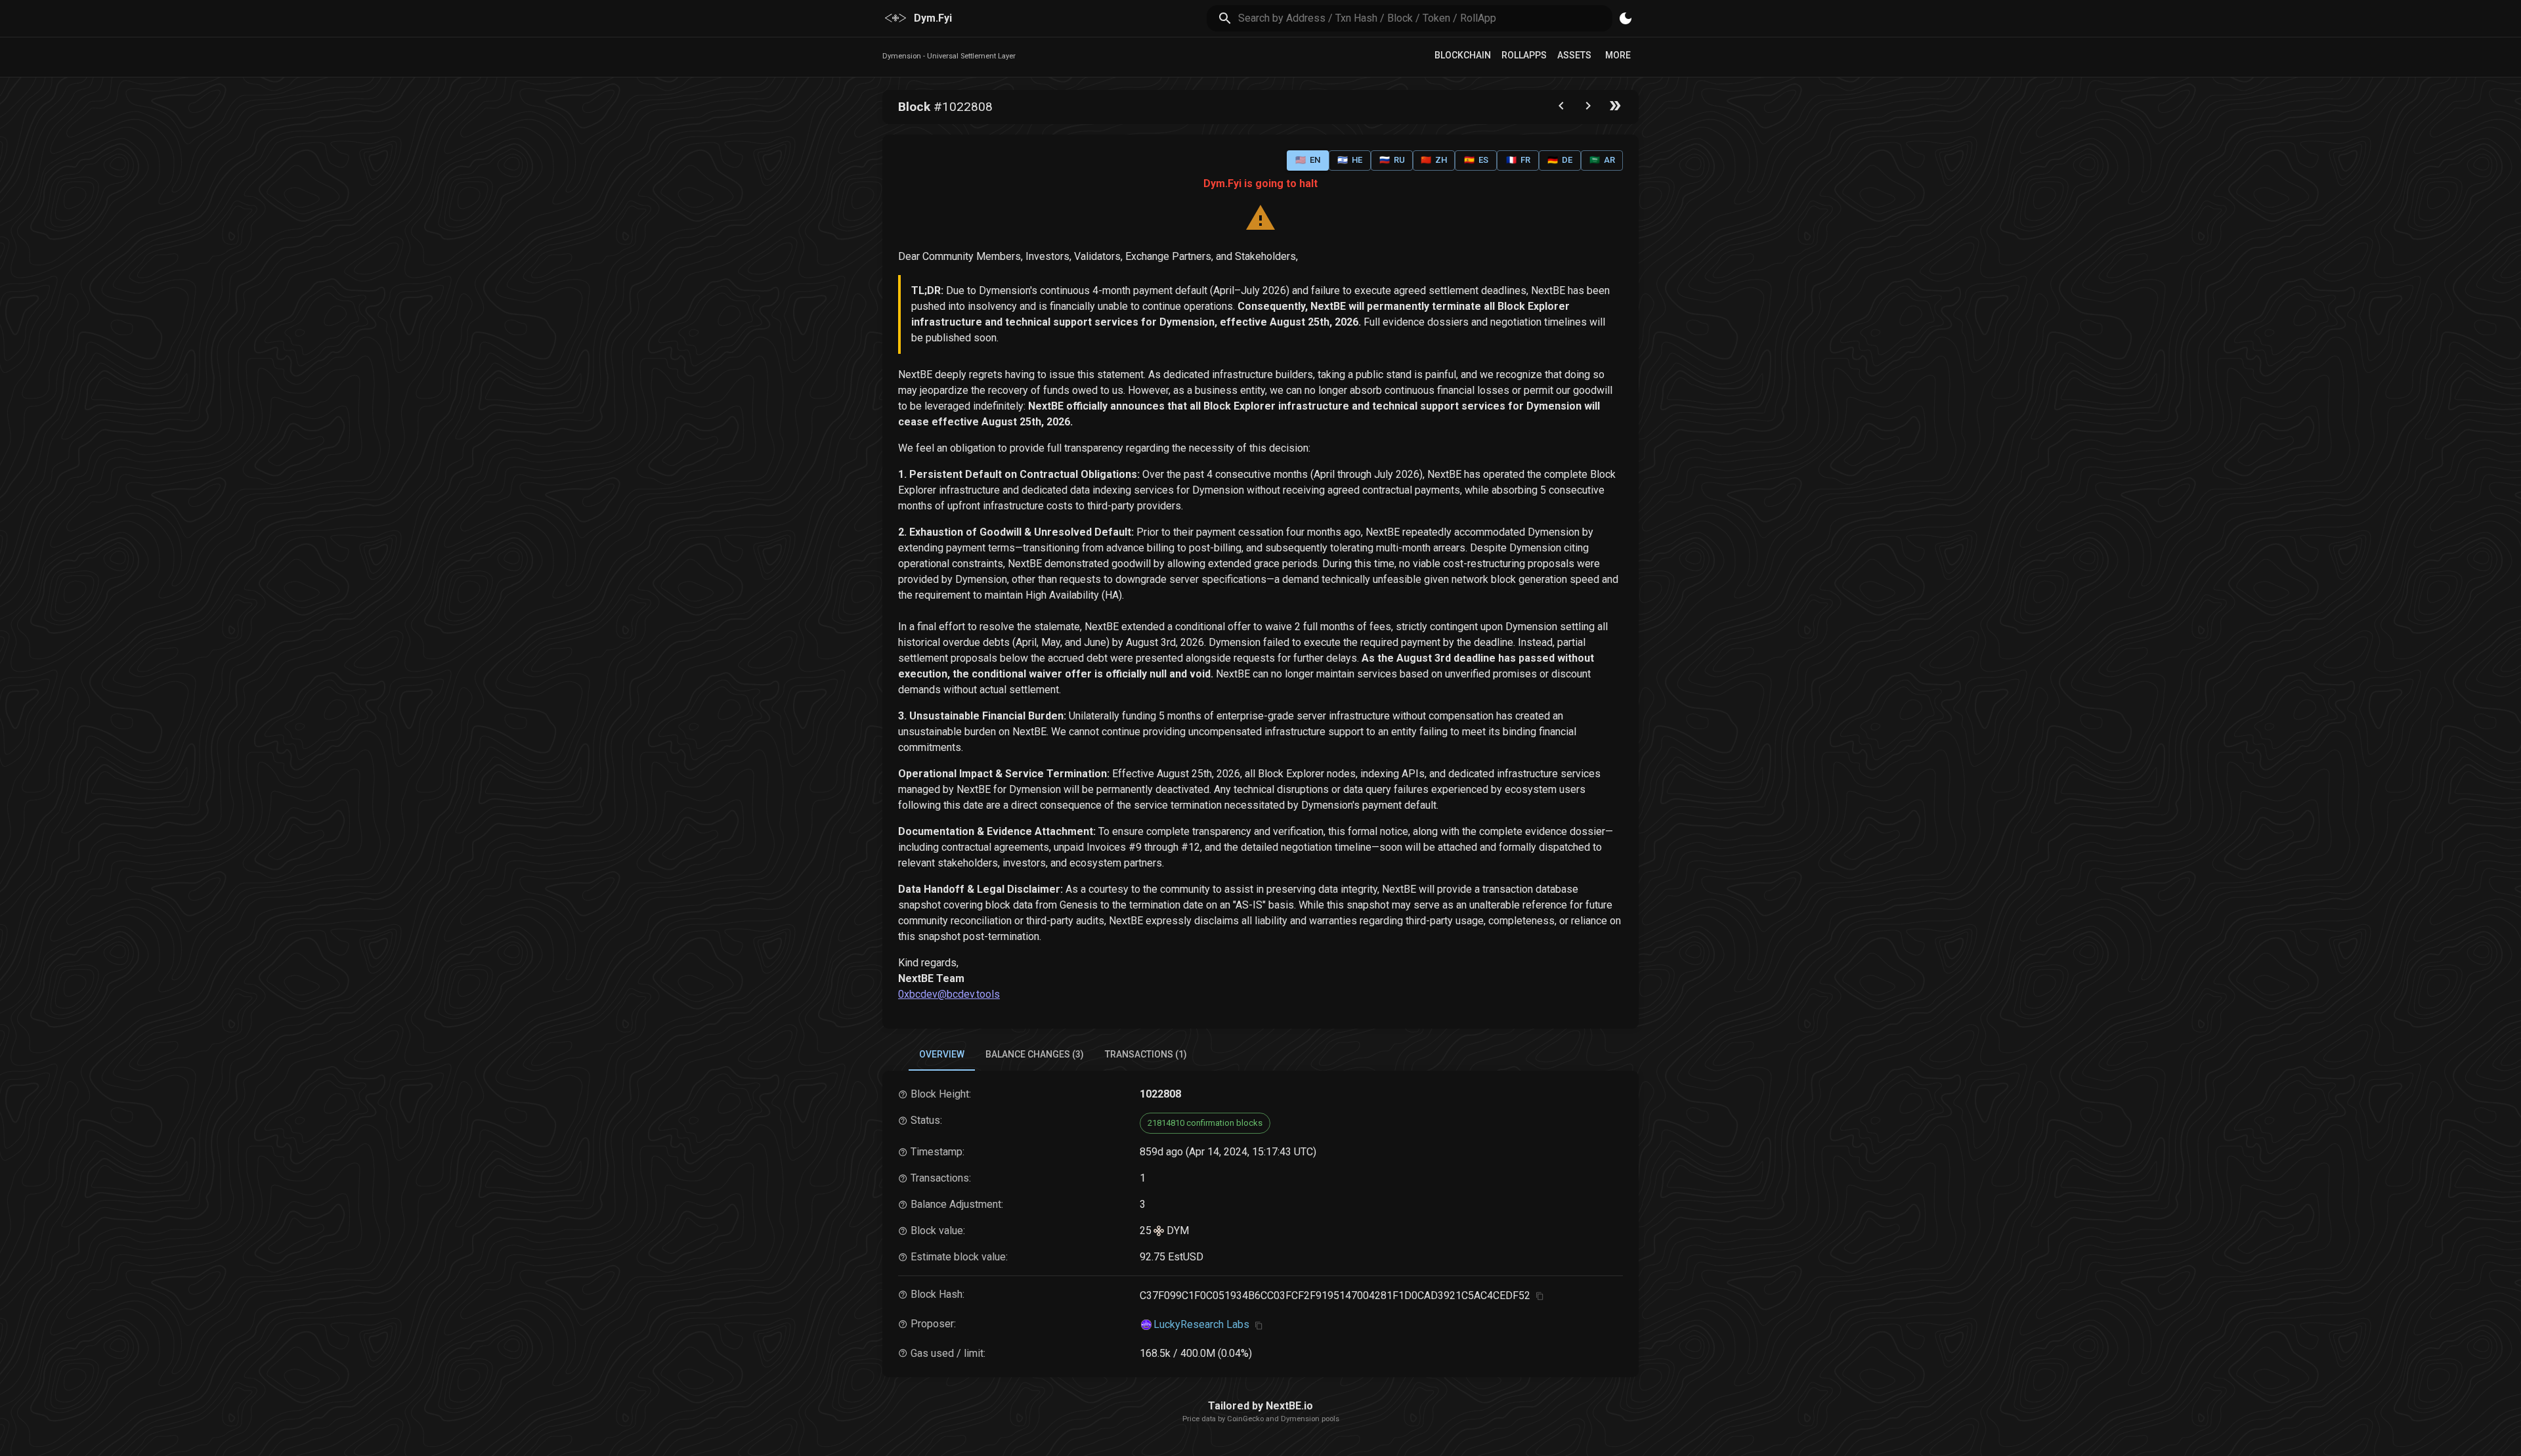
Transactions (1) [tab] (1146, 1054)
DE (1560, 160)
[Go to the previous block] (1561, 109)
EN (1308, 160)
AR (1602, 160)
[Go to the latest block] (1615, 109)
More (1618, 55)
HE (1350, 160)
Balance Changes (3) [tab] (1035, 1054)
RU (1392, 160)
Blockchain (1463, 55)
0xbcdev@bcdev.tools (949, 994)
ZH (1434, 160)
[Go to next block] (1588, 109)
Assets (1574, 55)
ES (1476, 160)
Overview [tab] (942, 1054)
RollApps (1524, 55)
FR (1518, 160)
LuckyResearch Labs (1201, 1324)
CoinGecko (1245, 1419)
